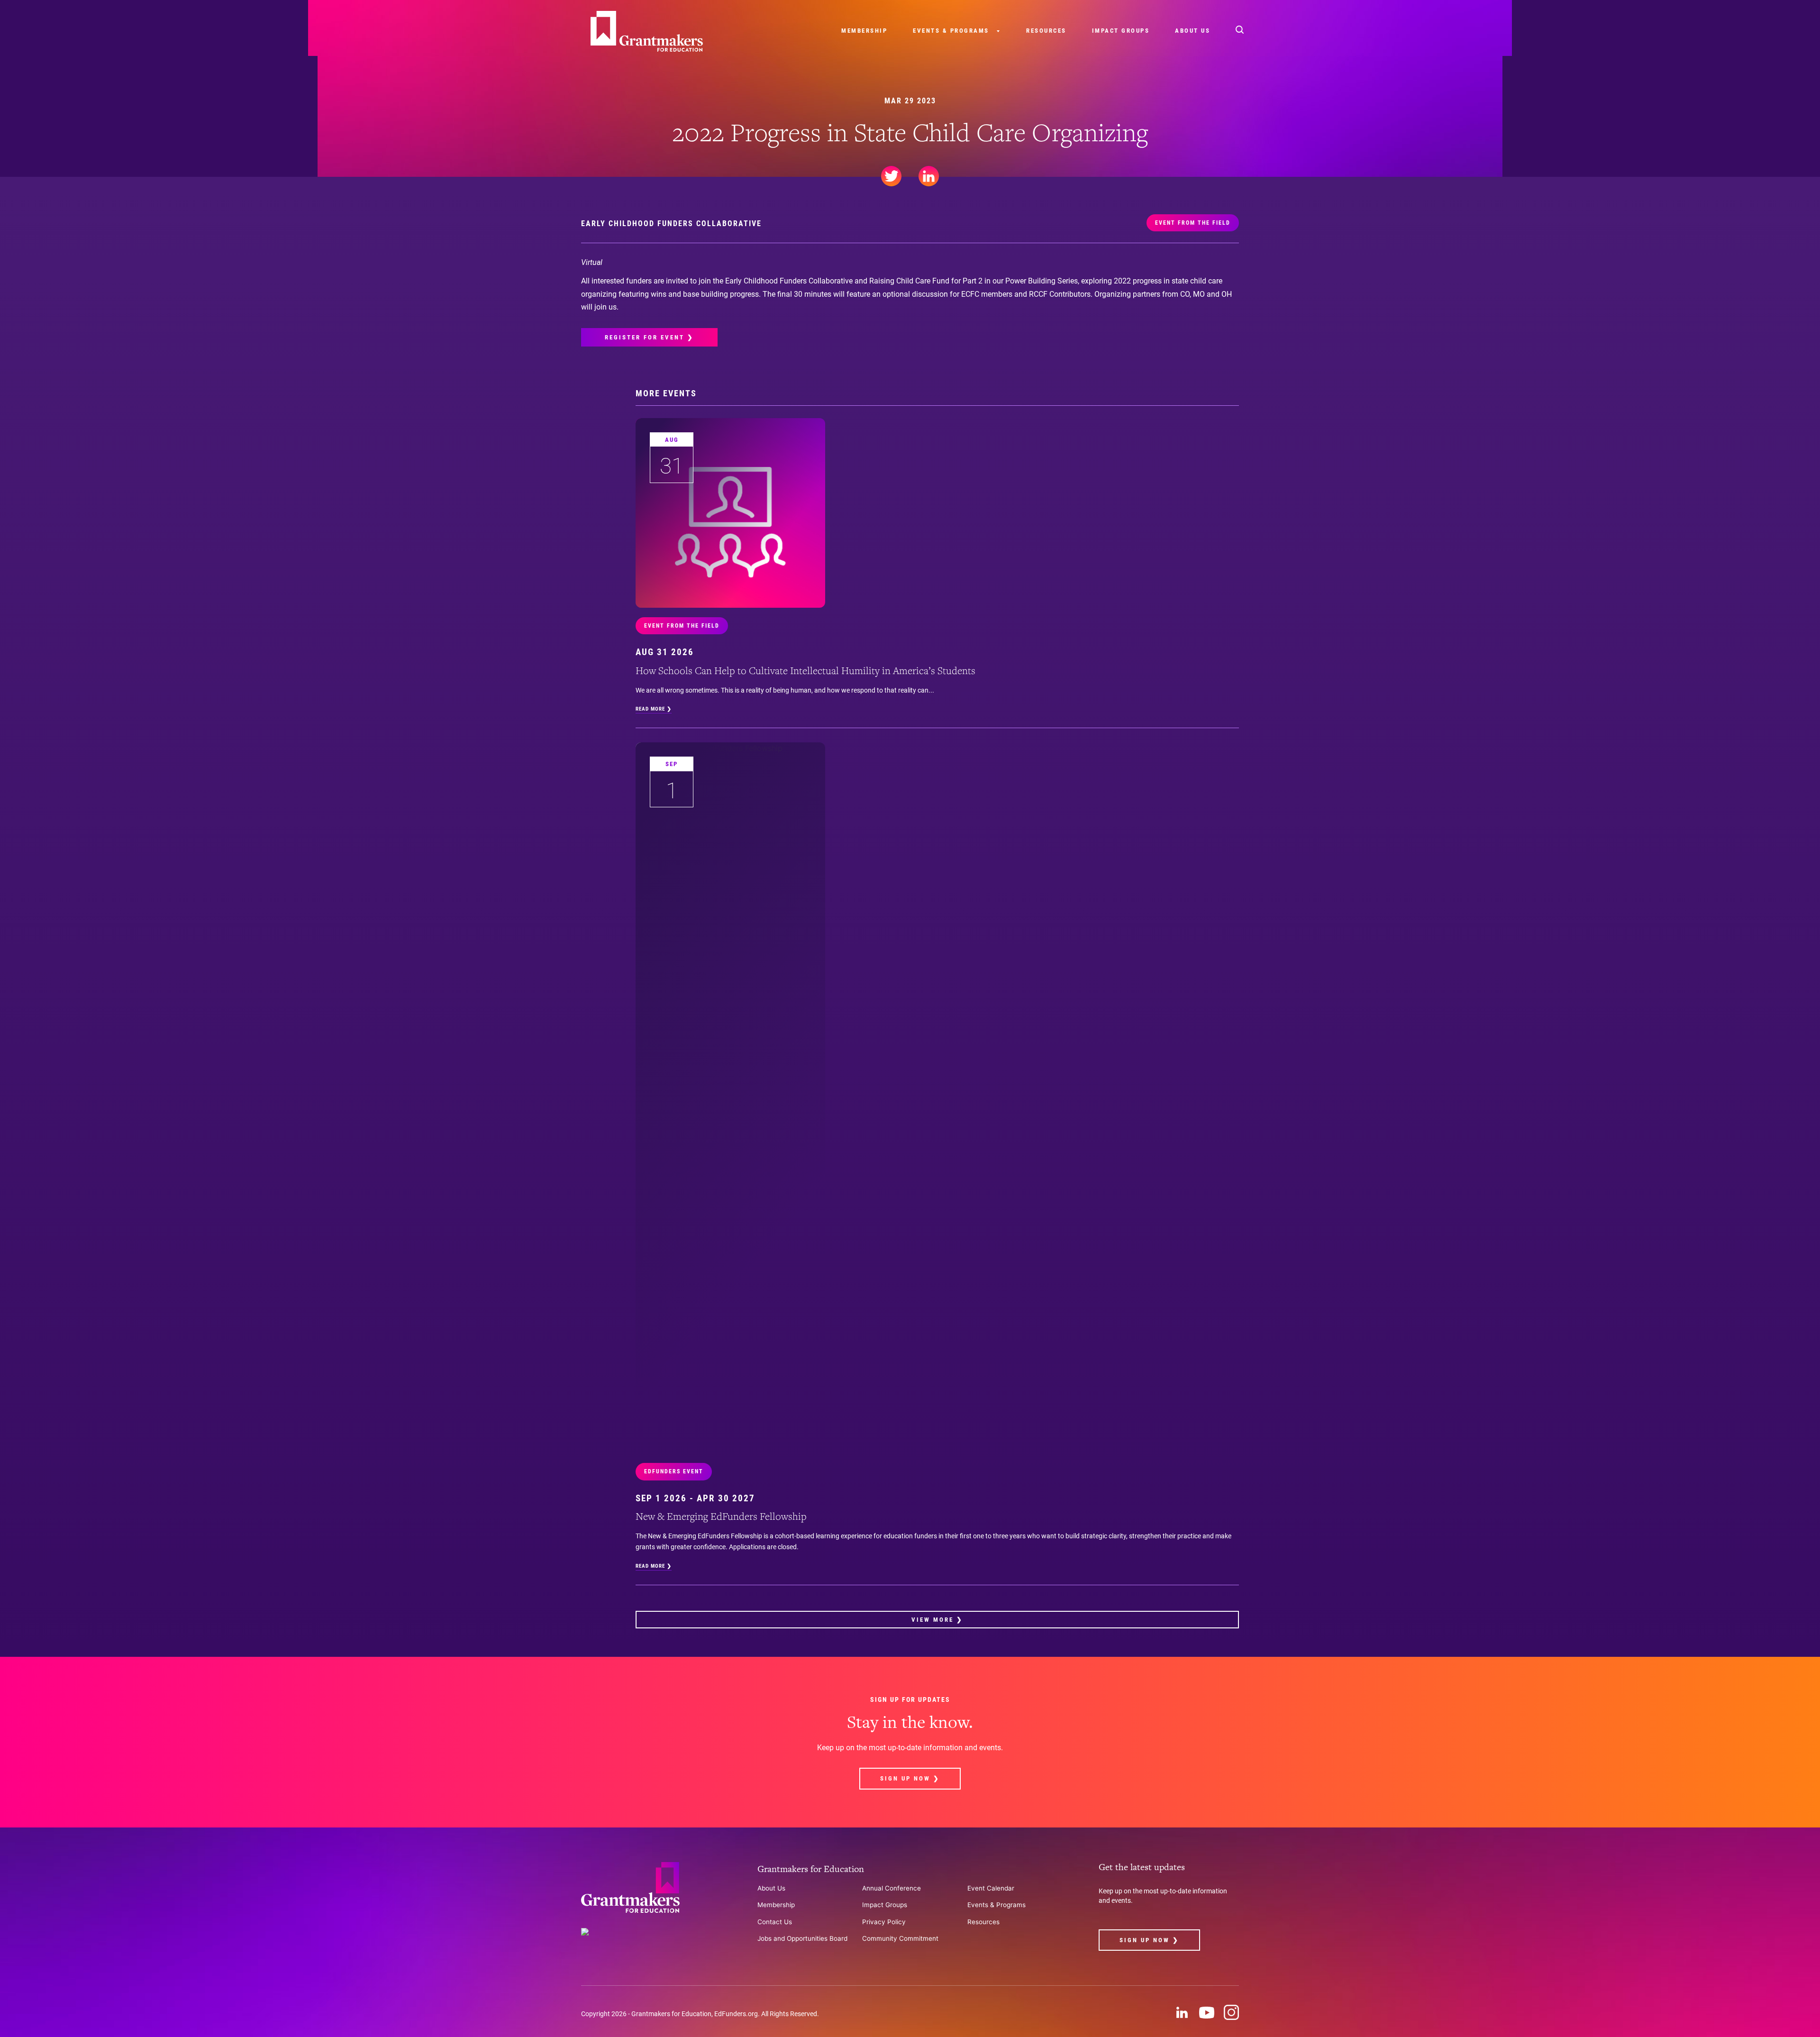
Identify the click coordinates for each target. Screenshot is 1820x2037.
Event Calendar (991, 1888)
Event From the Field (1193, 223)
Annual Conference (892, 1888)
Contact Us (775, 1922)
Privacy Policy (884, 1922)
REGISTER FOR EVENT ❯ (649, 337)
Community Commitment (900, 1938)
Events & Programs (951, 31)
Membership (864, 31)
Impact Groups (1121, 31)
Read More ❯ (654, 709)
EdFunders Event (674, 1471)
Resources (1046, 31)
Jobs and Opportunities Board (802, 1938)
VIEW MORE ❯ (937, 1620)
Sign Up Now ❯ (910, 1778)
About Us (1192, 31)
